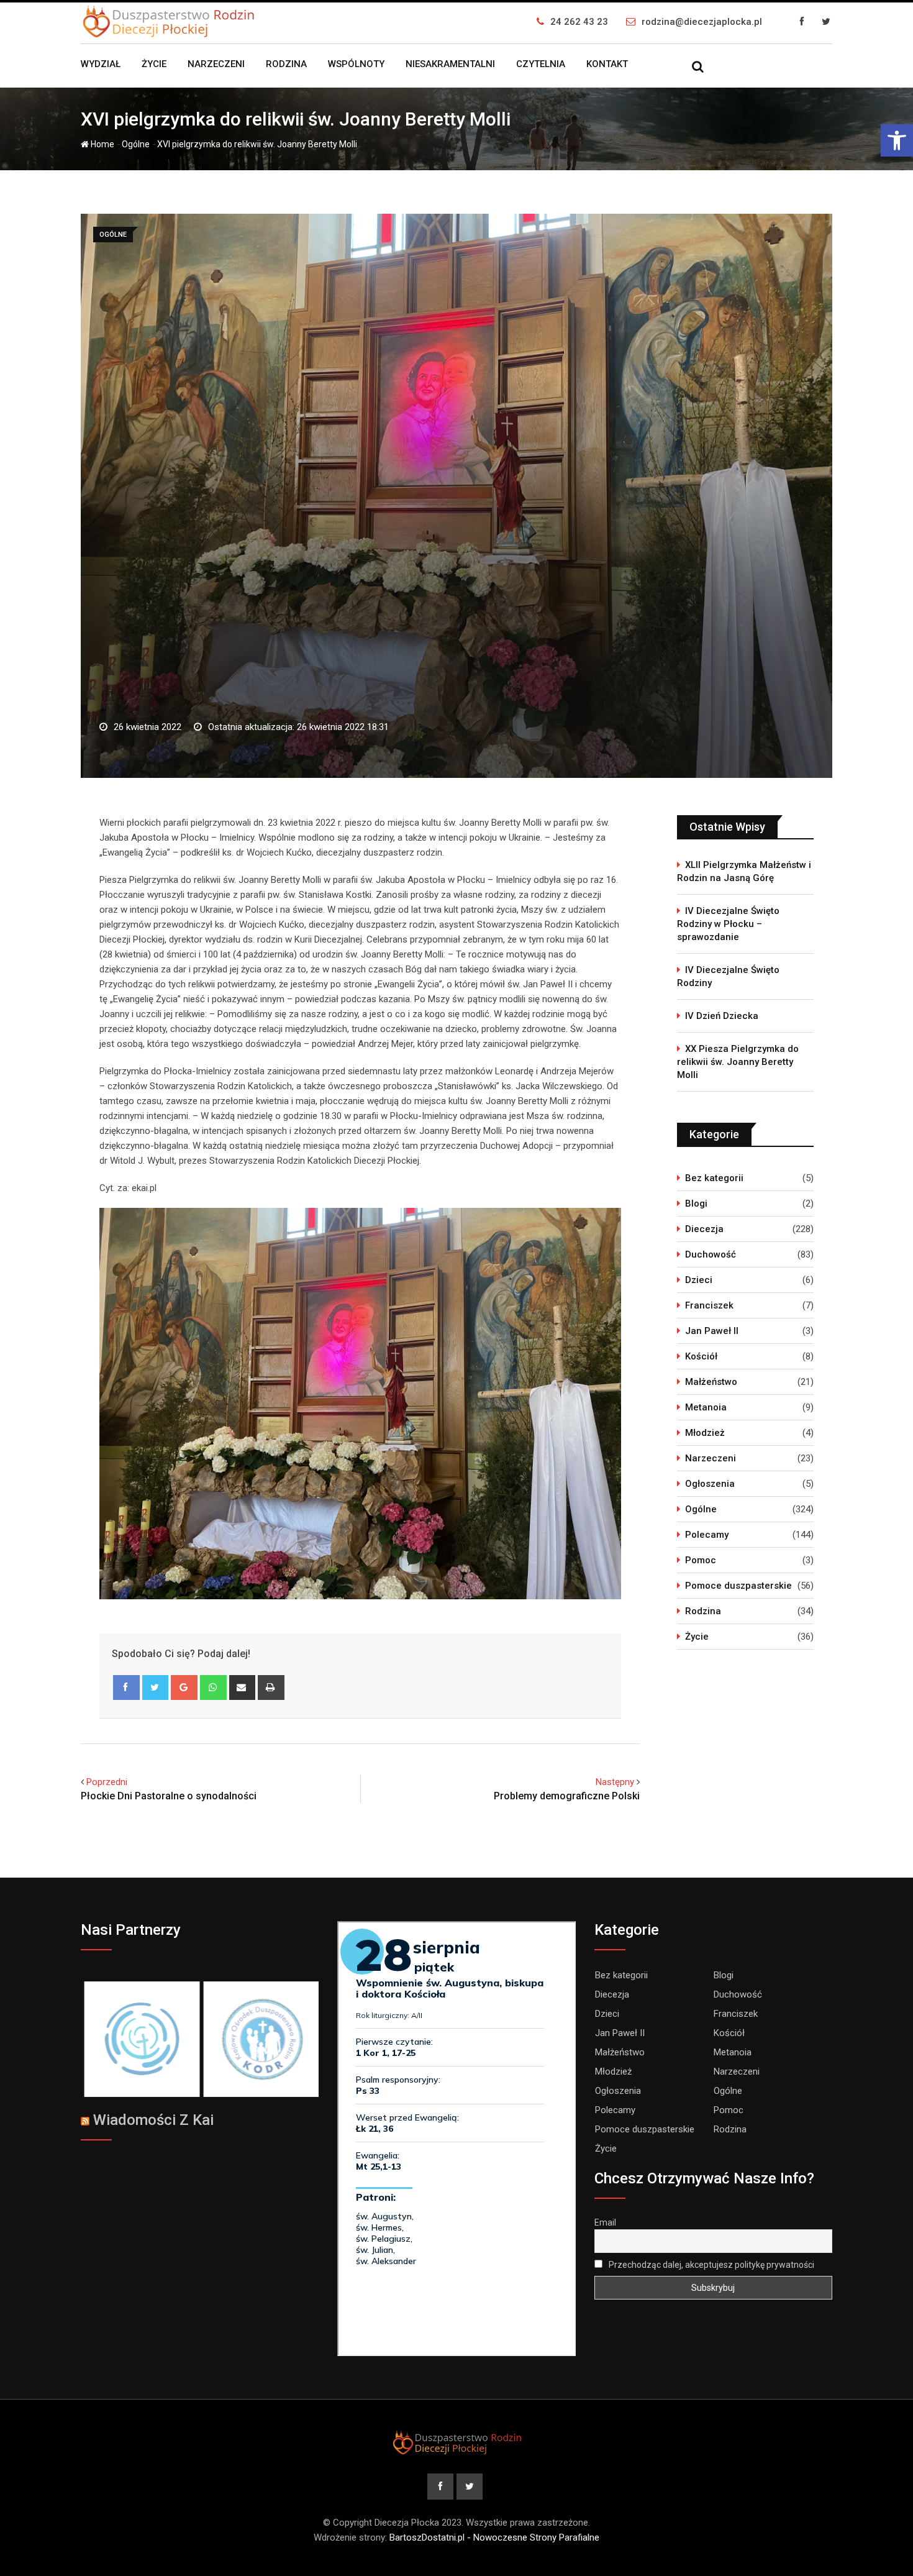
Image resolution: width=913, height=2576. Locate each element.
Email (605, 2222)
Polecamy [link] (707, 1535)
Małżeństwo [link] (711, 1382)
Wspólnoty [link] (356, 64)
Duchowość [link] (711, 1254)
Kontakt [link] (607, 64)
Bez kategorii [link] (714, 1178)
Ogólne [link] (136, 144)
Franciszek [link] (709, 1305)
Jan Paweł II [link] (712, 1331)
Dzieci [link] (699, 1280)
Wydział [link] (101, 64)
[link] (897, 140)
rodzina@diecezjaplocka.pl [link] (702, 22)
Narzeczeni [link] (216, 64)
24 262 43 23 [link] (579, 22)
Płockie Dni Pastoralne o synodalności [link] (169, 1796)
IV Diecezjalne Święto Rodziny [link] (728, 976)
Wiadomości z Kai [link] (153, 2120)
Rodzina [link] (286, 64)
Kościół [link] (701, 1356)
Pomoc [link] (701, 1560)
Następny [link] (615, 1782)
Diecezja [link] (704, 1229)
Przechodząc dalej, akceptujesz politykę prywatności (711, 2265)
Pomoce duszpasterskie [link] (738, 1586)
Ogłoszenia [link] (710, 1484)
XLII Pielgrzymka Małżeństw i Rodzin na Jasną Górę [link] (744, 871)
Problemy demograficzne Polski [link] (567, 1796)
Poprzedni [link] (107, 1782)
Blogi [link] (696, 1204)
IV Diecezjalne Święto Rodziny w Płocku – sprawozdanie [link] (728, 924)
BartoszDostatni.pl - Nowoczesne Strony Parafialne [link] (494, 2537)
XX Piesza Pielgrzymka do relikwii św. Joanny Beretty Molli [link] (738, 1062)
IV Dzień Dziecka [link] (722, 1016)
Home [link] (102, 144)
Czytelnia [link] (541, 64)
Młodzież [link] (705, 1433)
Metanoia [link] (706, 1407)
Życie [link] (154, 64)
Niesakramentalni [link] (450, 64)
